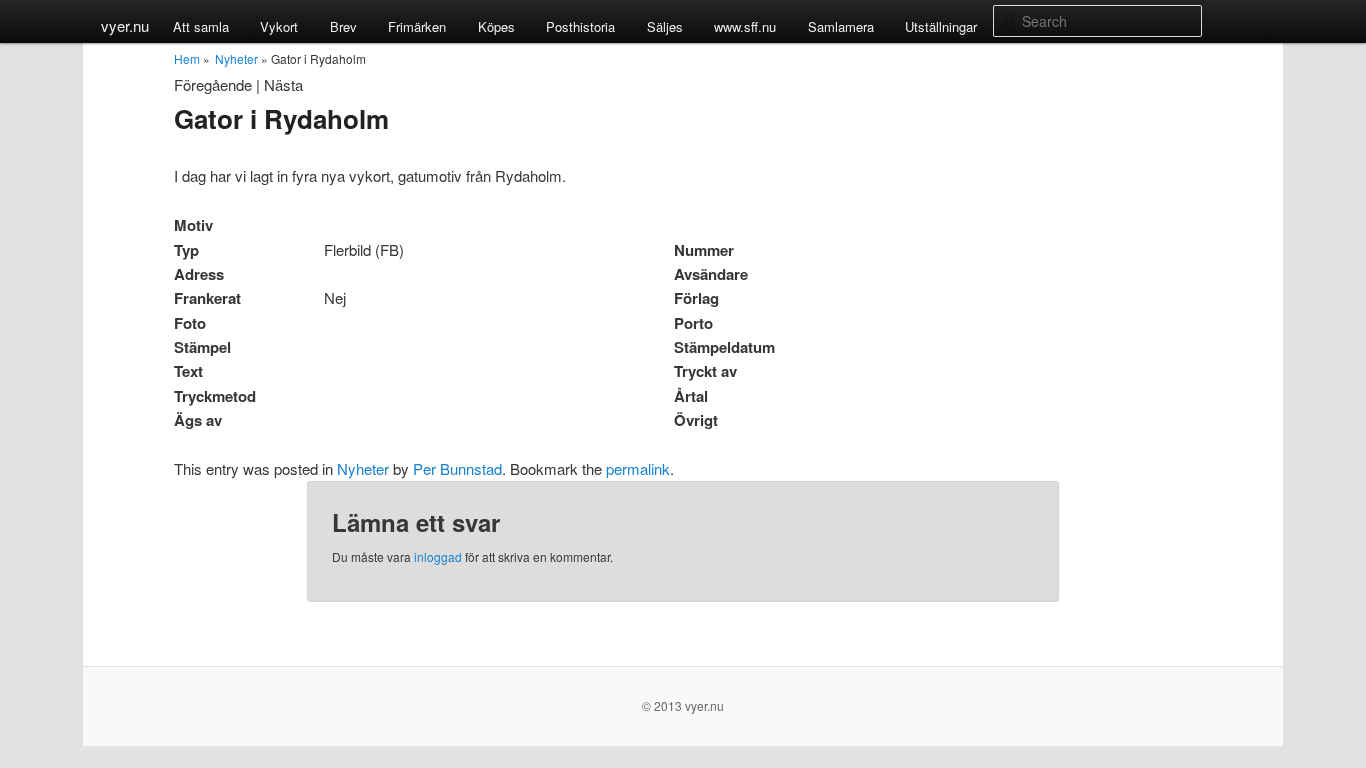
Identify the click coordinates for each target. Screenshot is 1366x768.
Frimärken (417, 26)
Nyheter (236, 58)
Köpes (496, 26)
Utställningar (941, 26)
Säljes (665, 26)
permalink (638, 468)
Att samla (201, 26)
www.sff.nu (745, 26)
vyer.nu (125, 25)
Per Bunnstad (457, 468)
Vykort (279, 26)
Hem (187, 58)
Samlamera (841, 26)
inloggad (438, 556)
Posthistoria (580, 26)
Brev (343, 26)
